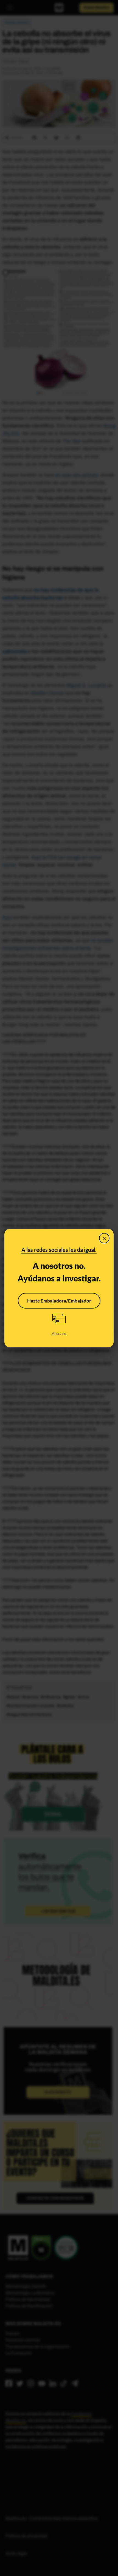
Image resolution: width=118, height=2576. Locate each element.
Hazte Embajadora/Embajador (59, 1301)
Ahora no (59, 1333)
